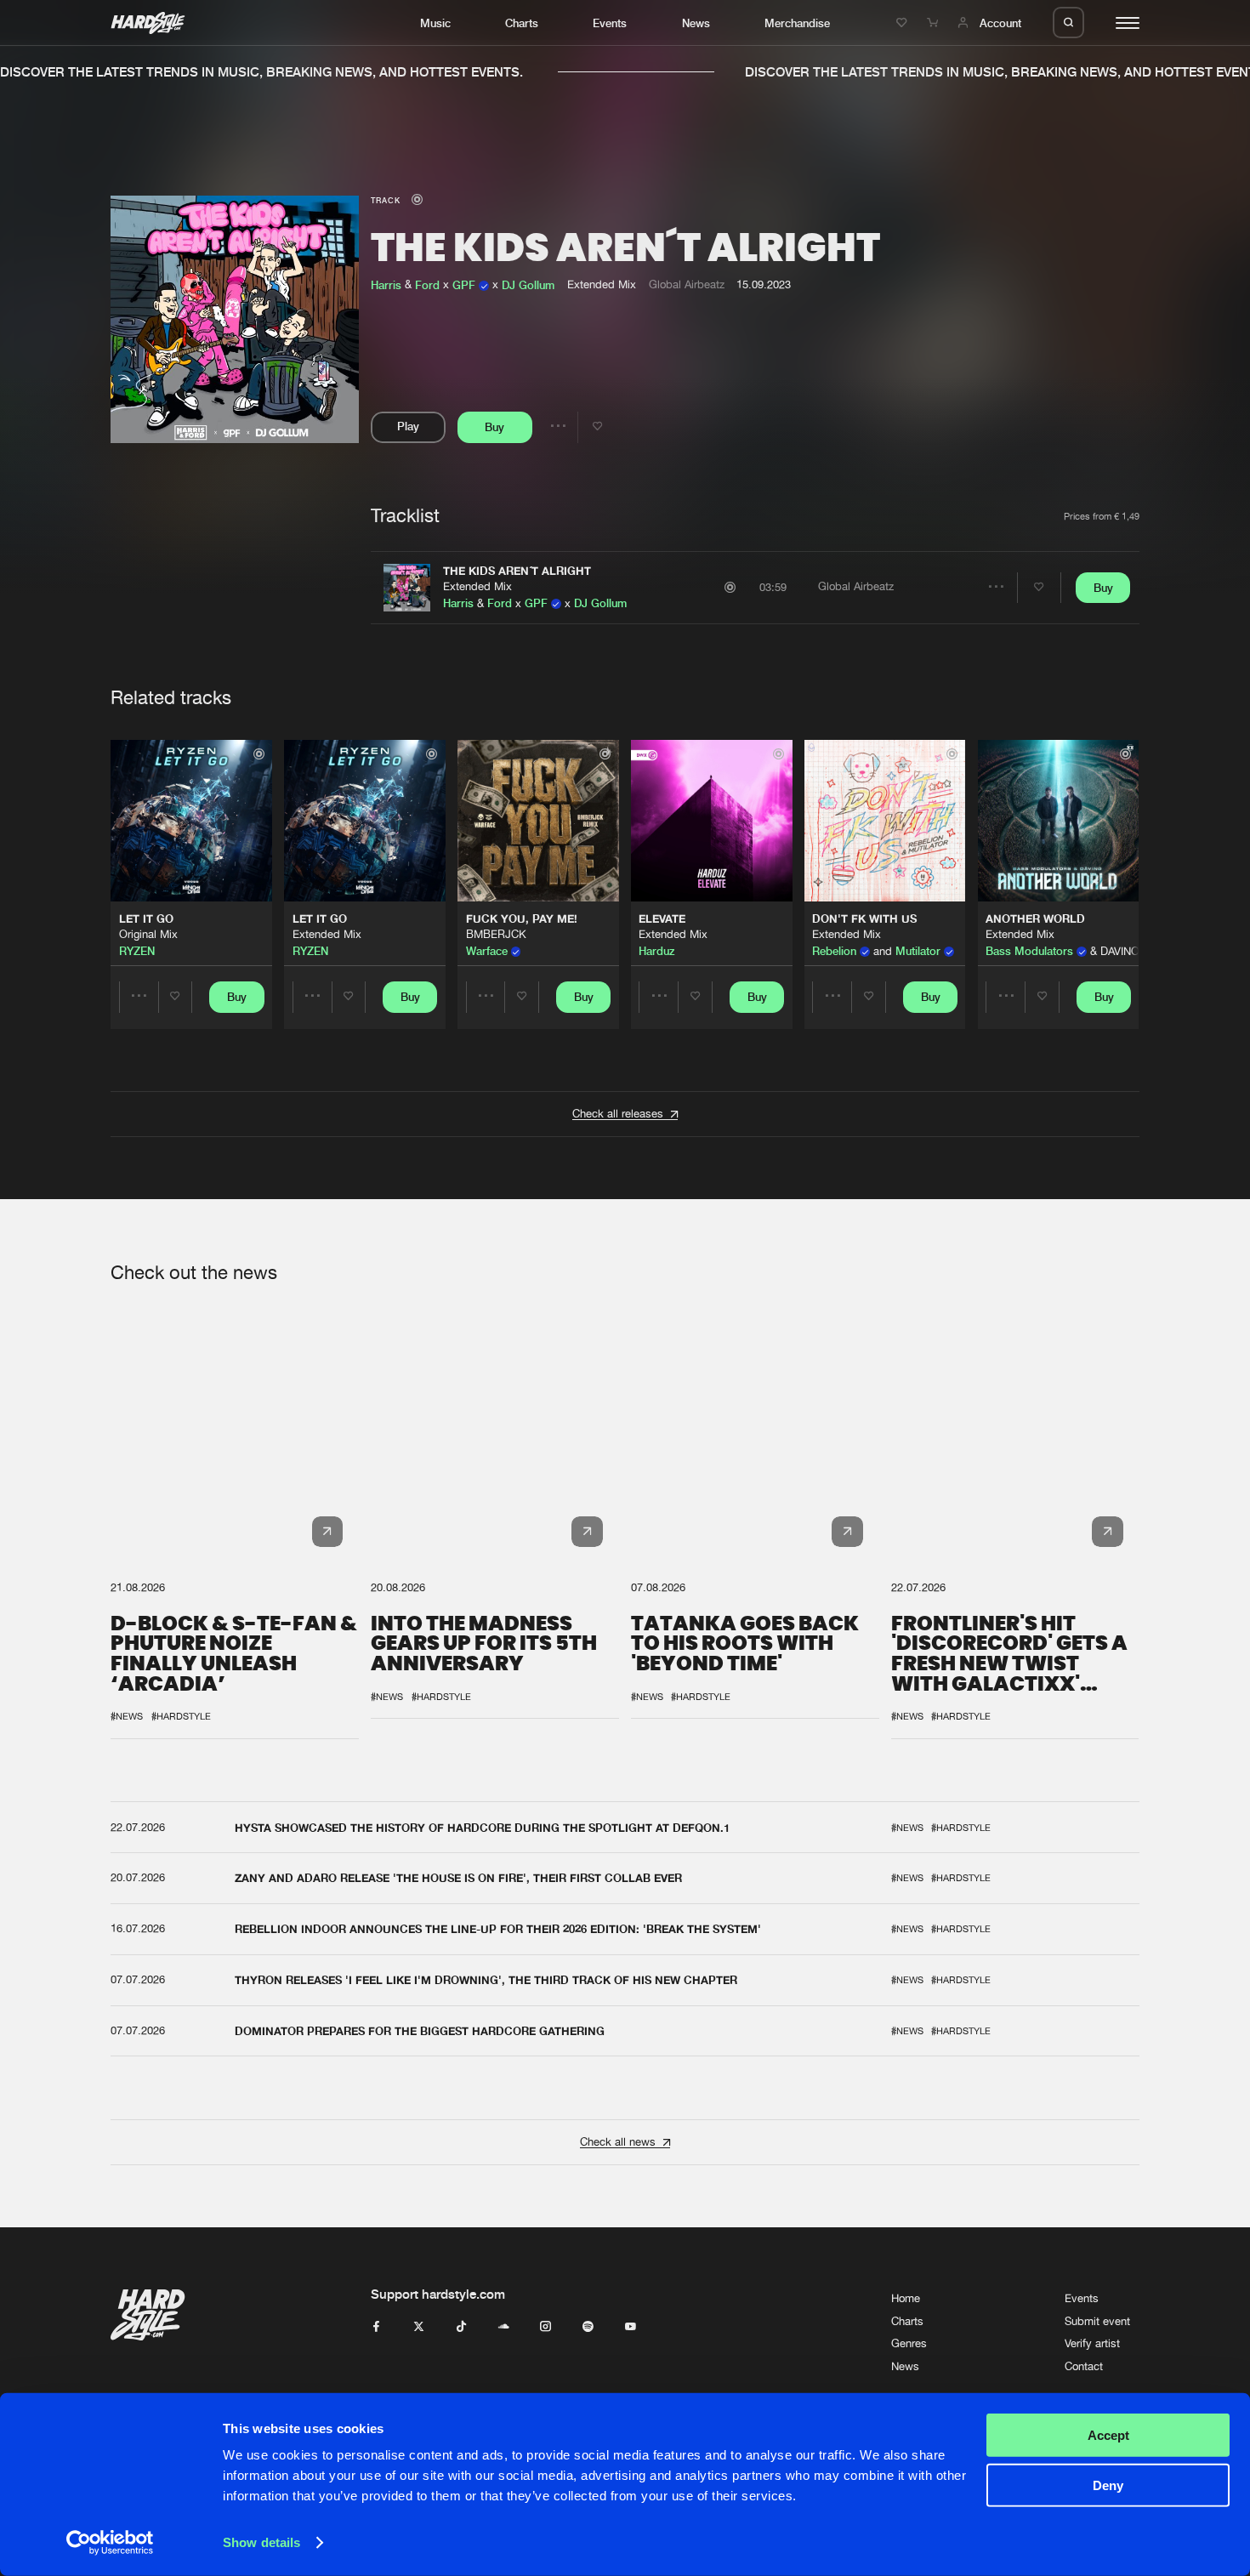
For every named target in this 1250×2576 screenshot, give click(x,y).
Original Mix (148, 934)
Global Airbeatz (687, 284)
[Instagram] (545, 2327)
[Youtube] (631, 2327)
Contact (1084, 2366)
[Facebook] (376, 2327)
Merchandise (797, 23)
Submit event (1097, 2321)
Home (906, 2298)
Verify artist (1092, 2343)
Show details (261, 2542)
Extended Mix (477, 586)
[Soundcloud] (504, 2327)
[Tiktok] (461, 2327)
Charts (522, 23)
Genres (909, 2343)
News (696, 23)
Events (610, 23)
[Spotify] (588, 2327)
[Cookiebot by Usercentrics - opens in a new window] (110, 2543)
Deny (1108, 2485)
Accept (1108, 2435)
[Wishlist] (904, 23)
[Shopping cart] (935, 23)
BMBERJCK (496, 934)
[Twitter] (419, 2327)
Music (435, 23)
